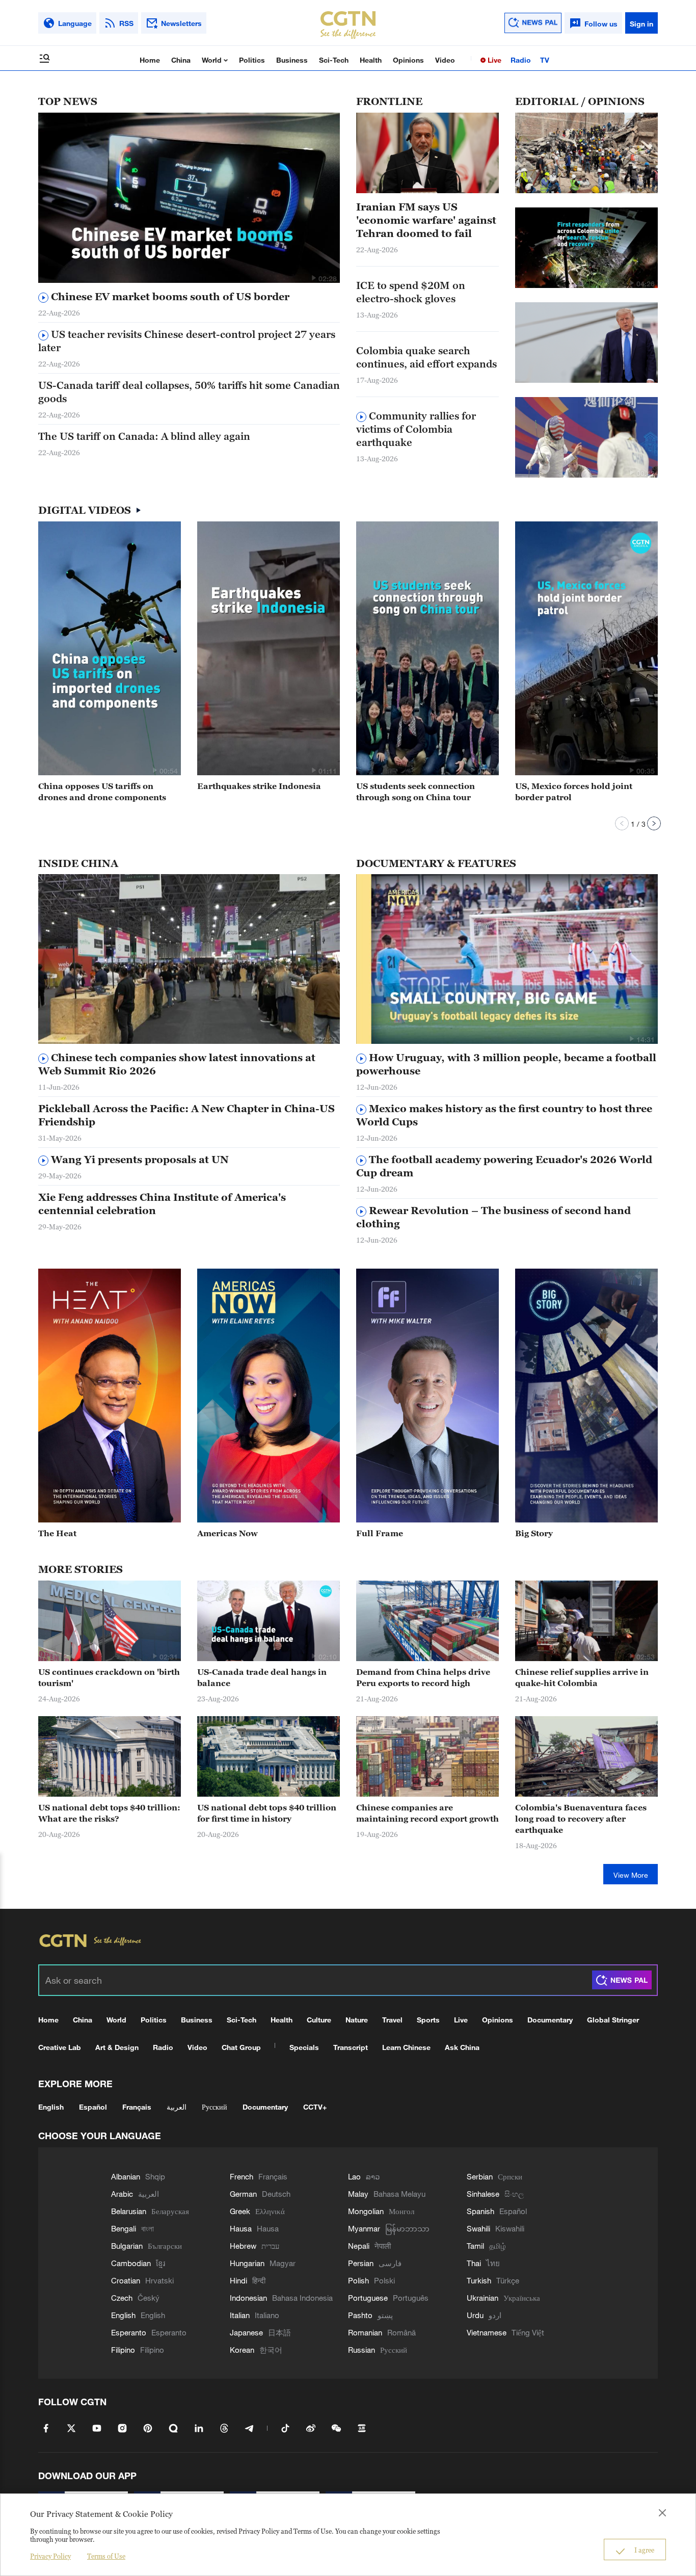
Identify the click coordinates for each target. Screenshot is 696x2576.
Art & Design (117, 2047)
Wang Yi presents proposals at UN (139, 1160)
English (51, 2107)
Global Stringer (613, 2020)
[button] (313, 278)
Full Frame (380, 1533)
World (213, 60)
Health (371, 60)
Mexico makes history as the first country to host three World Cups (504, 1115)
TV (545, 60)
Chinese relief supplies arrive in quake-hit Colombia (582, 1677)
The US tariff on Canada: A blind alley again (144, 436)
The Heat (57, 1533)
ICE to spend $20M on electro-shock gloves (411, 292)
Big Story (534, 1533)
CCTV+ (315, 2107)
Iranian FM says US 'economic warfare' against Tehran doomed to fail (426, 220)
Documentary (550, 2020)
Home (150, 60)
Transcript (351, 2047)
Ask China (462, 2047)
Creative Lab (60, 2047)
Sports (428, 2020)
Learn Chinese (406, 2047)
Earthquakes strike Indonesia (259, 786)
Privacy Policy (50, 2556)
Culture (319, 2020)
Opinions (408, 60)
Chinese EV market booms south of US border (169, 297)
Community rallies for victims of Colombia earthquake (416, 429)
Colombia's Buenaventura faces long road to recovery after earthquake (581, 1819)
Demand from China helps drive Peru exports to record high (423, 1677)
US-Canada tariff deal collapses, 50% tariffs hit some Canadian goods (189, 392)
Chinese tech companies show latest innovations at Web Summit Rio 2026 (177, 1064)
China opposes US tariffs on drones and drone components (102, 792)
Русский (215, 2107)
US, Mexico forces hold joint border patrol (574, 792)
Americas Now (227, 1533)
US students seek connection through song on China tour (416, 792)
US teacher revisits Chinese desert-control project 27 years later (187, 341)
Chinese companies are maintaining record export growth (427, 1813)
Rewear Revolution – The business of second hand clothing (493, 1217)
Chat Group (241, 2047)
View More (631, 1875)
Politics (252, 60)
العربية (177, 2107)
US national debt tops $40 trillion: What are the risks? (109, 1813)
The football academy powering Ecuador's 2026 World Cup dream (504, 1166)
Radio (521, 60)
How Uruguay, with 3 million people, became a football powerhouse (506, 1064)
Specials (304, 2047)
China (181, 60)
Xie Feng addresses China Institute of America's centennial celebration (162, 1204)
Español (93, 2107)
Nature (357, 2020)
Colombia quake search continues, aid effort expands (426, 357)
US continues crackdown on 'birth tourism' (109, 1677)
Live (493, 60)
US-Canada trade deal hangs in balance (262, 1677)
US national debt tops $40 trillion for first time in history (267, 1813)
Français (137, 2107)
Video (445, 60)
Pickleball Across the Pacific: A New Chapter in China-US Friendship (186, 1115)
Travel (392, 2020)
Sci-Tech (334, 60)
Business (292, 60)
